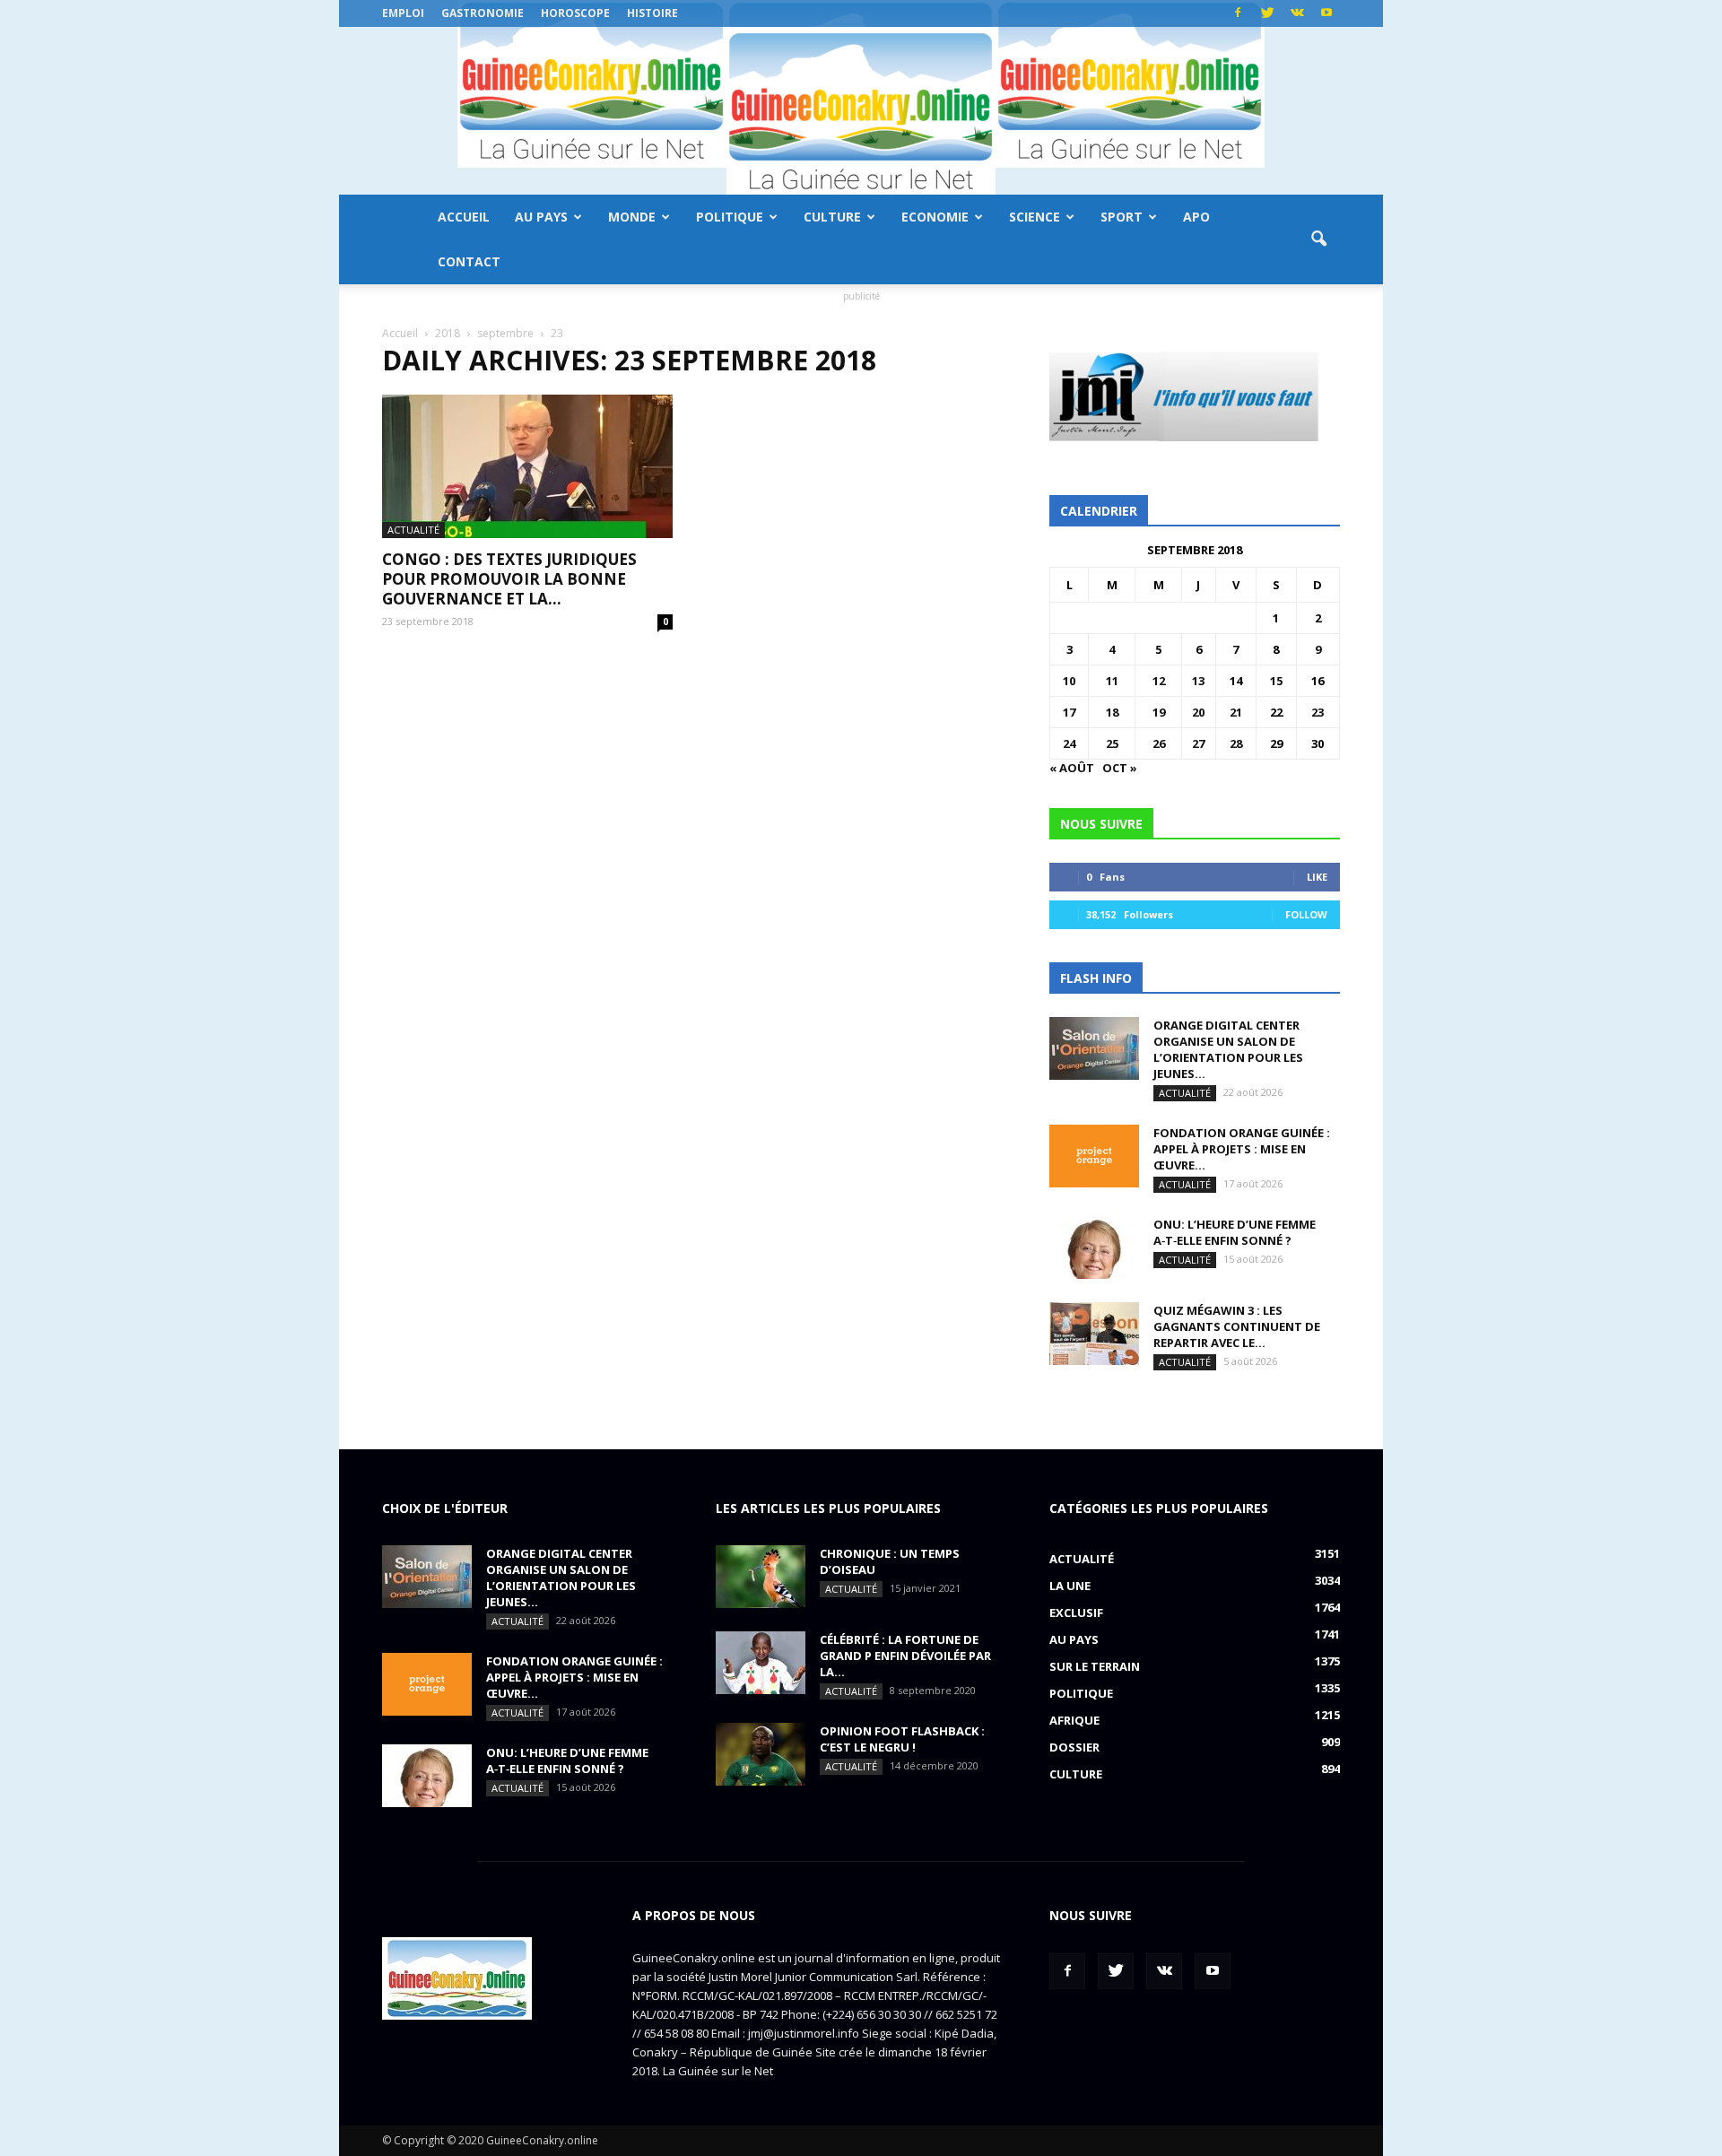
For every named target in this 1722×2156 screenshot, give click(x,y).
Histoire (652, 13)
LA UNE (1070, 1586)
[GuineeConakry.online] (861, 111)
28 (1236, 743)
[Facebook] (1238, 13)
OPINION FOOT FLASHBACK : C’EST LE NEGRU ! (902, 1739)
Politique (730, 217)
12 (1159, 681)
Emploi (403, 13)
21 (1236, 712)
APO (1196, 217)
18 (1112, 712)
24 (1069, 743)
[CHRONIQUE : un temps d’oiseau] (761, 1577)
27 (1198, 743)
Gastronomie (483, 13)
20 (1198, 712)
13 (1198, 681)
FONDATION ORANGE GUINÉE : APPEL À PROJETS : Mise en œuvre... (1242, 1149)
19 (1159, 712)
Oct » (1120, 768)
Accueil (464, 217)
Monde (632, 217)
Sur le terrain (1095, 1666)
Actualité (413, 530)
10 (1069, 681)
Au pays (541, 217)
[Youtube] (1326, 13)
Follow (1306, 914)
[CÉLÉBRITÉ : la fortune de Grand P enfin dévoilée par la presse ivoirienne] (761, 1663)
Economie (935, 217)
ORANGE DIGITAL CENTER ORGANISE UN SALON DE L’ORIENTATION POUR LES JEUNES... (1228, 1049)
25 (1112, 743)
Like (1317, 877)
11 (1112, 681)
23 (1318, 712)
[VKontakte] (1297, 13)
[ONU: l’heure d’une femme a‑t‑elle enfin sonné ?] (1094, 1248)
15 (1276, 681)
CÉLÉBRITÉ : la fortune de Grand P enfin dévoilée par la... (905, 1656)
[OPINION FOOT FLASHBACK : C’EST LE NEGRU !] (761, 1754)
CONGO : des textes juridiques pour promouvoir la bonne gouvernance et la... (509, 579)
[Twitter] (1267, 13)
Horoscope (575, 13)
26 (1159, 743)
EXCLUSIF (1076, 1613)
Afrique (1074, 1720)
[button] (1318, 239)
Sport (1122, 217)
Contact (469, 261)
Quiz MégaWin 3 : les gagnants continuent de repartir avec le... (1237, 1326)
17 (1069, 712)
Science (1035, 217)
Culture (832, 217)
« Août (1072, 768)
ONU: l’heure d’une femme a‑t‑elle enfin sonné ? (1235, 1232)
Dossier (1074, 1747)
